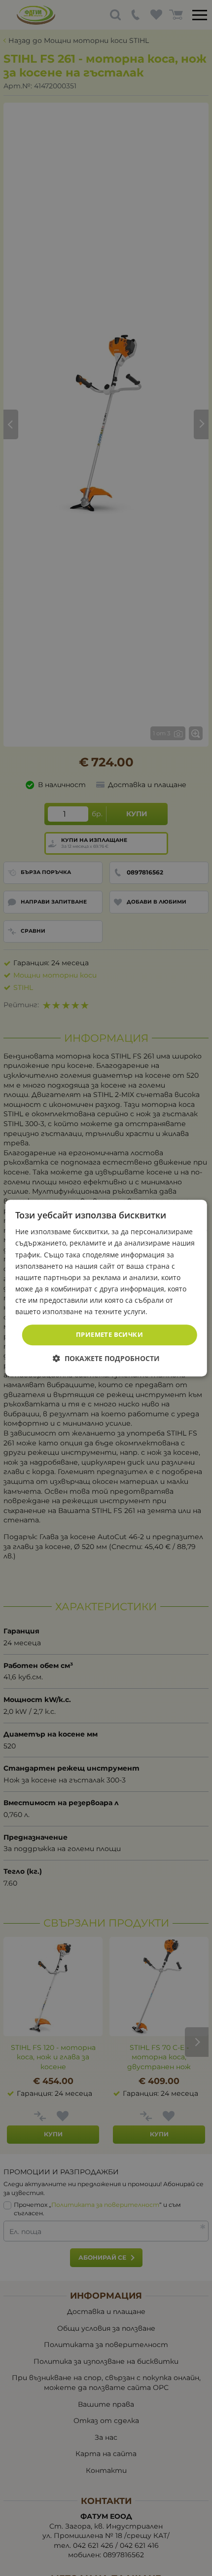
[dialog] (106, 1288)
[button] (106, 1358)
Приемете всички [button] (109, 1334)
